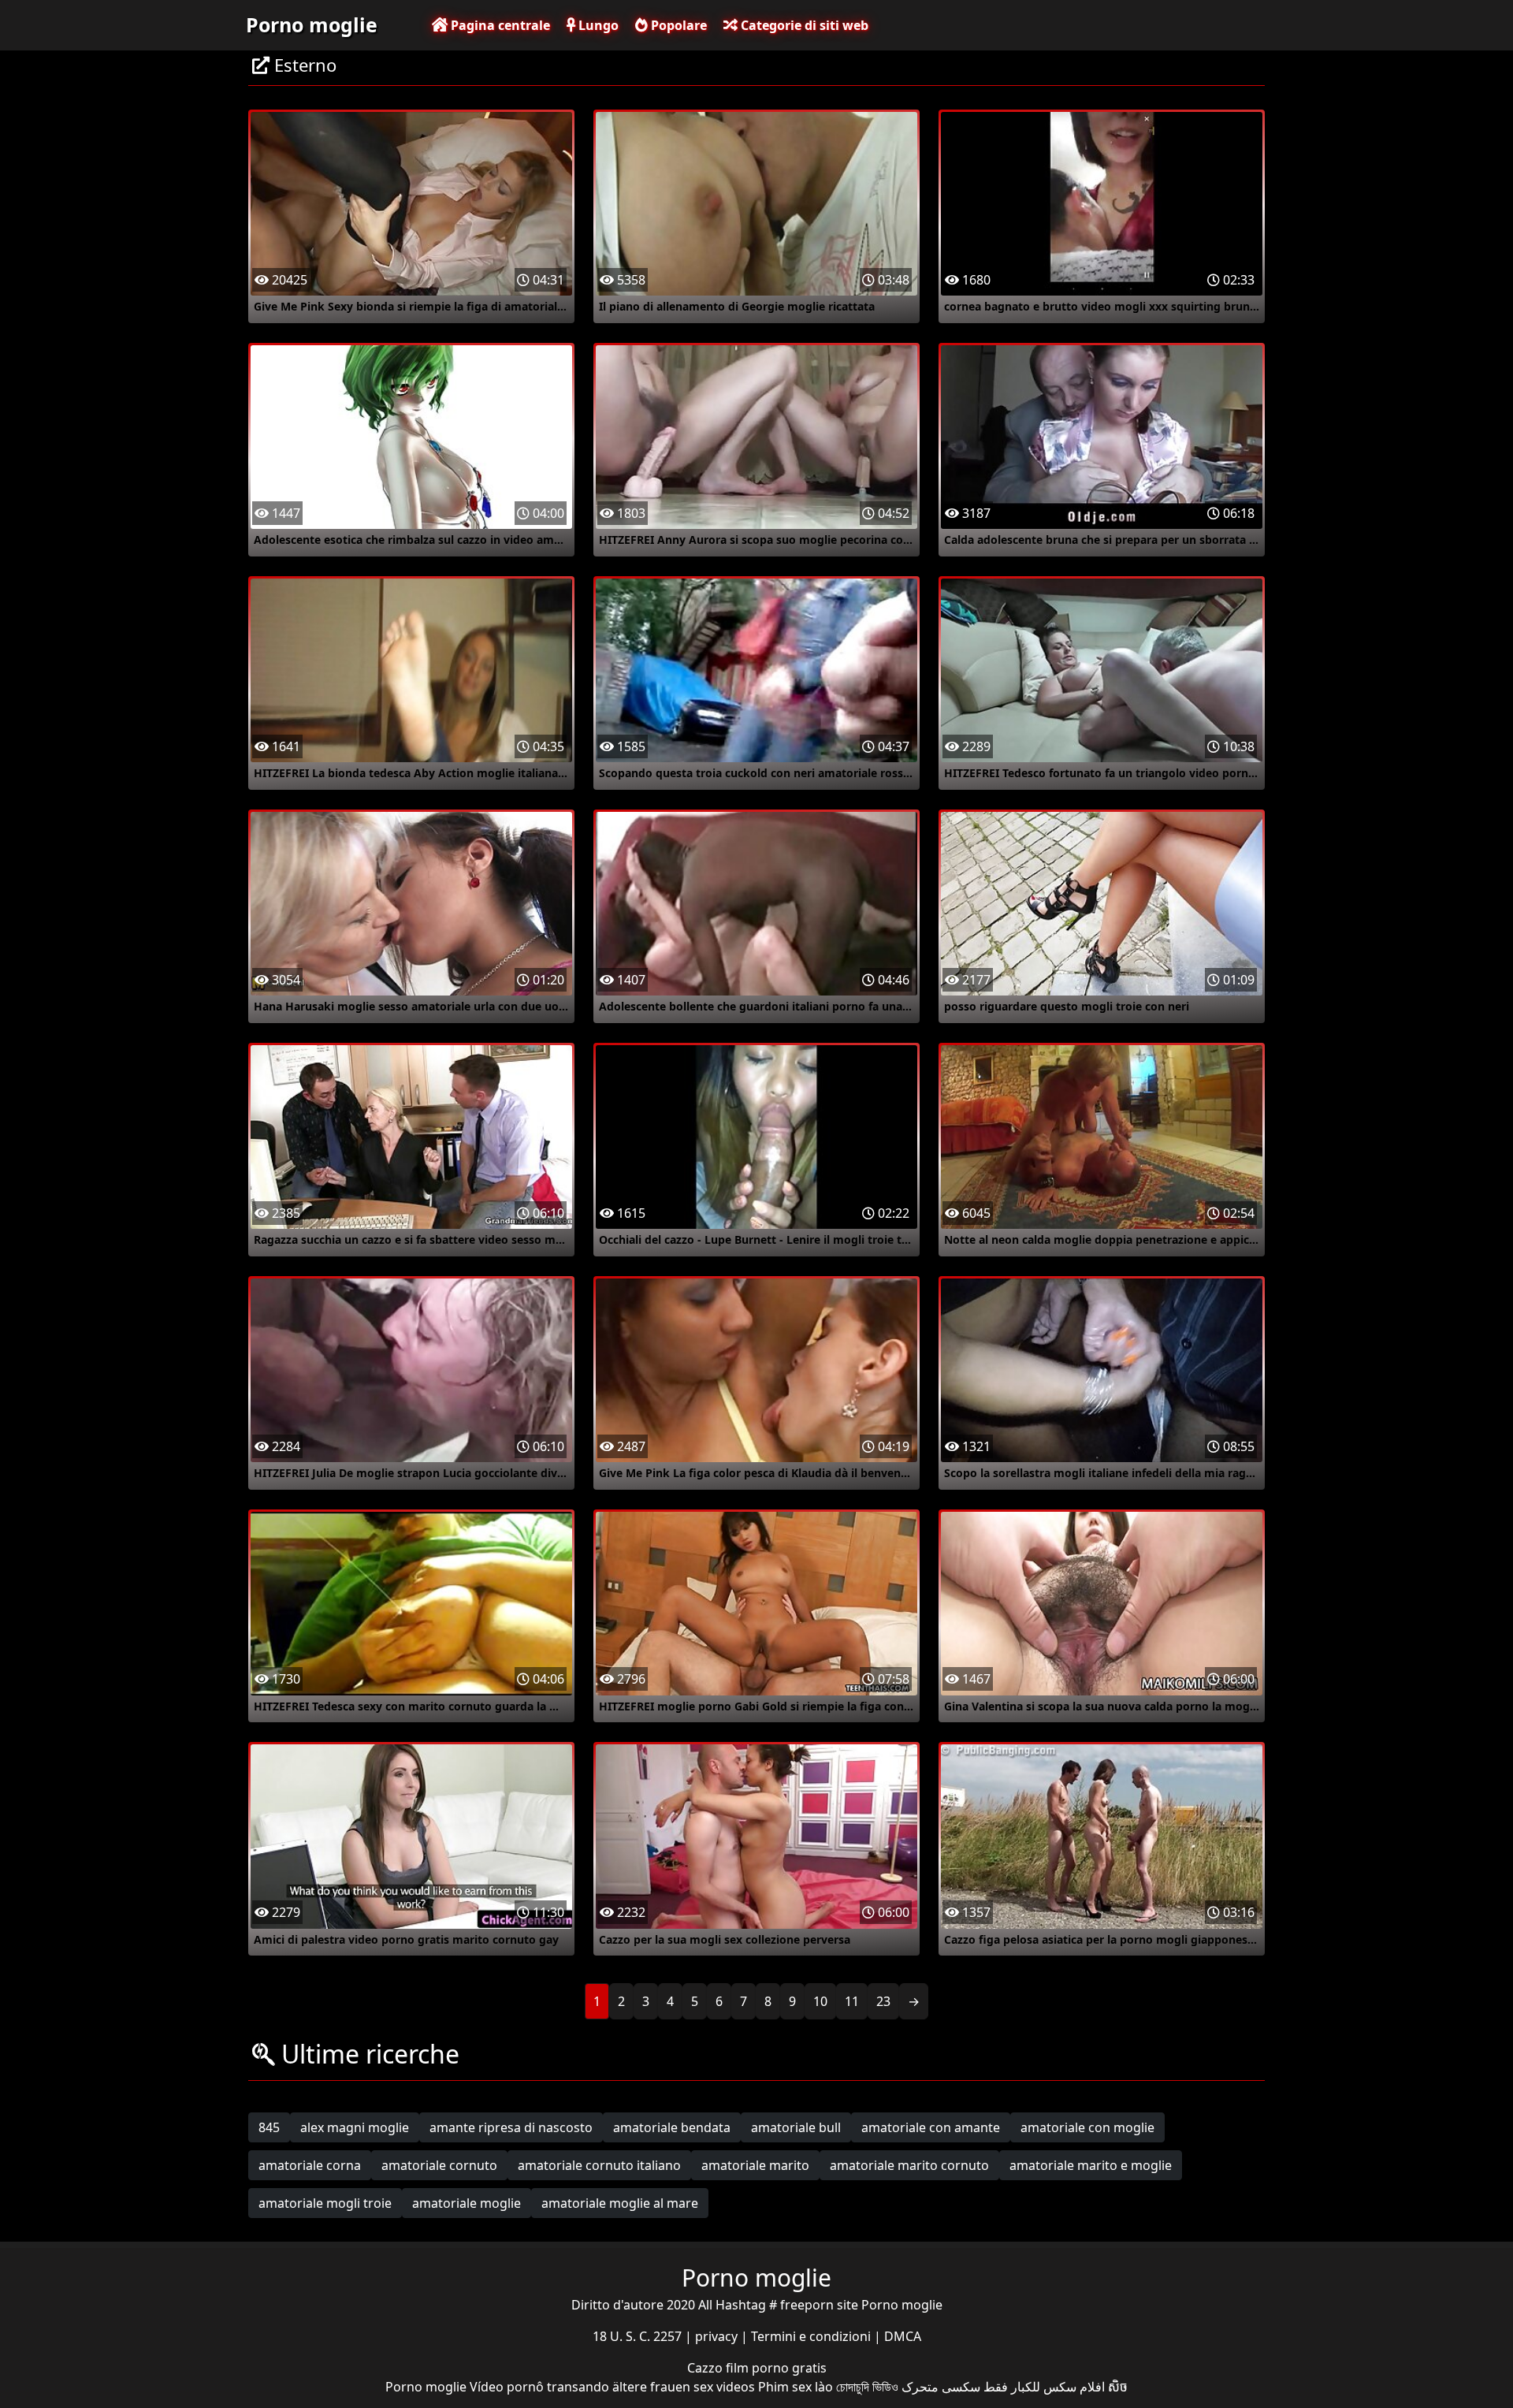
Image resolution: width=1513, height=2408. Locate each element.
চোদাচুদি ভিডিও (867, 2387)
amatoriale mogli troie (325, 2203)
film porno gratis (776, 2368)
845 (269, 2127)
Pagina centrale (499, 25)
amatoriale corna (310, 2165)
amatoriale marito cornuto (909, 2165)
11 (852, 2001)
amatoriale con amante (931, 2127)
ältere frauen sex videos (684, 2387)
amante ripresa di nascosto (511, 2127)
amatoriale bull (796, 2127)
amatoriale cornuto (439, 2165)
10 (820, 2001)
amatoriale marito (755, 2165)
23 (883, 2001)
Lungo (597, 25)
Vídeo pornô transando (539, 2387)
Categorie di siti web (803, 25)
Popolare (677, 25)
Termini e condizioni (812, 2336)
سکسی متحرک (941, 2387)
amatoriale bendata (672, 2127)
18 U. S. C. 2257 (639, 2336)
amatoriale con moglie (1087, 2127)
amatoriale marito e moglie (1091, 2165)
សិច (1118, 2387)
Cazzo (706, 2368)
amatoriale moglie (467, 2203)
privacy (718, 2336)
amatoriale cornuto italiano (599, 2165)
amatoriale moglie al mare (620, 2203)
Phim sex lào (796, 2387)
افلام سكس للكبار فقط (1044, 2387)
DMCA (903, 2336)
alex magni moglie (355, 2127)
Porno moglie (312, 24)
